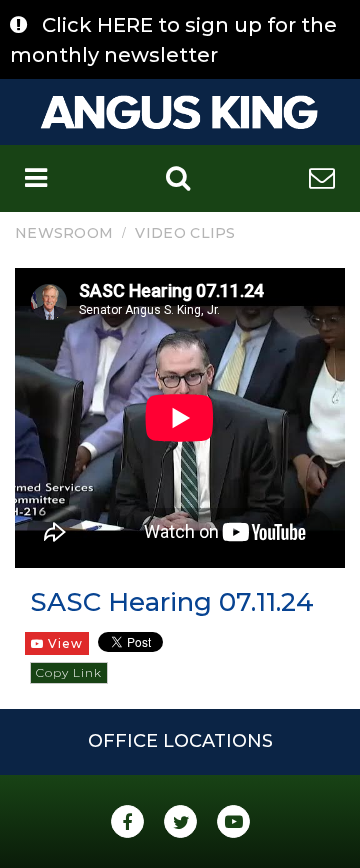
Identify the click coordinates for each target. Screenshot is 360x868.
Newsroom (64, 233)
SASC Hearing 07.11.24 (172, 602)
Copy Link (69, 672)
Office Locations (180, 741)
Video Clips (185, 233)
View (63, 643)
